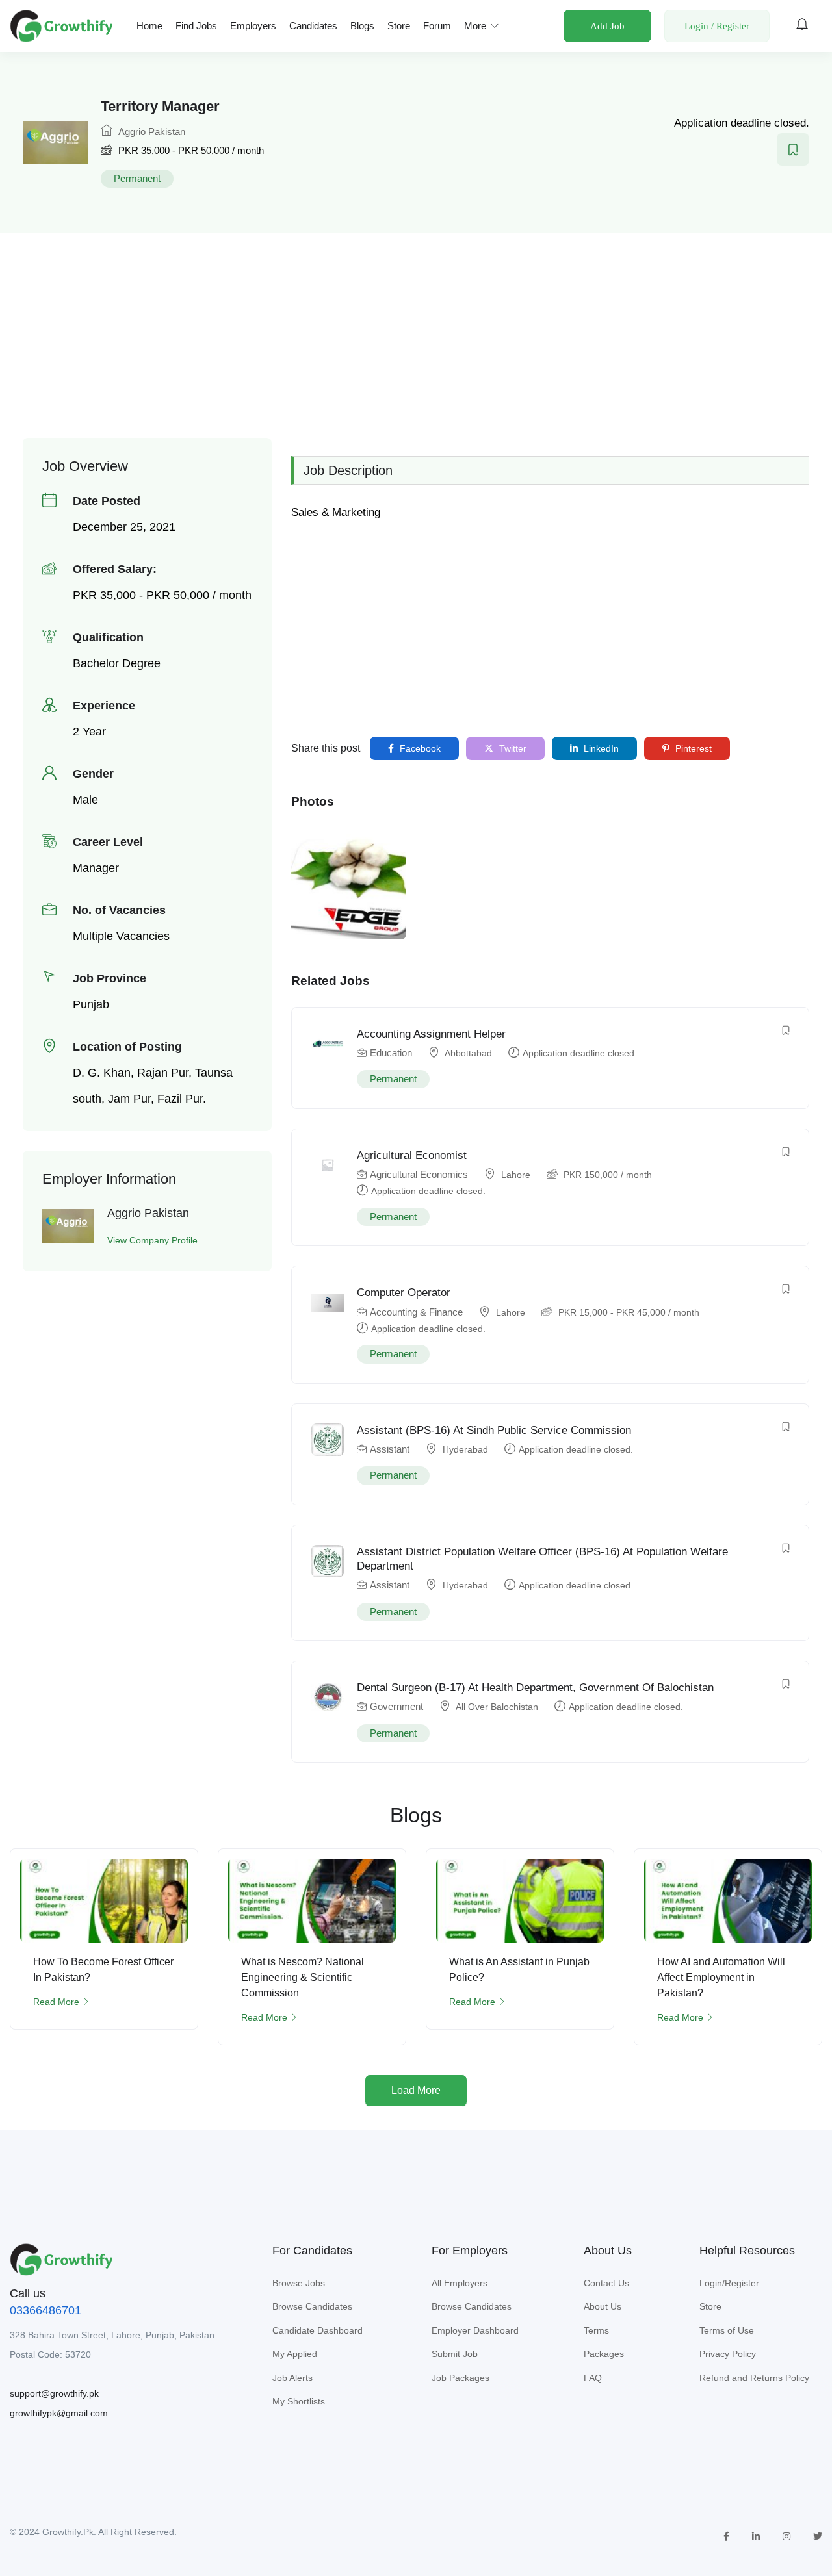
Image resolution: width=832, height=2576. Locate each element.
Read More (56, 2002)
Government (396, 1706)
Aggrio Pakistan (150, 132)
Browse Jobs (299, 2283)
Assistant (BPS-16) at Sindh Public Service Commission (494, 1430)
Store (399, 26)
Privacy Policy (728, 2354)
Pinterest (692, 748)
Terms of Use (727, 2330)
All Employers (460, 2283)
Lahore (516, 1175)
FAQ (593, 2378)
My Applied (295, 2354)
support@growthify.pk (54, 2393)
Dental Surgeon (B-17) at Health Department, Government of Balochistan (535, 1688)
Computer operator (404, 1293)
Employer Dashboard (475, 2330)
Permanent (137, 178)
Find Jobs (196, 26)
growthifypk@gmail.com (59, 2413)
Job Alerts (292, 2378)
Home (149, 26)
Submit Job (455, 2354)
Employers (253, 26)
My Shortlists (299, 2401)
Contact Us (606, 2283)
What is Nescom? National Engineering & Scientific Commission (303, 1977)
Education (391, 1053)
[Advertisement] (416, 327)
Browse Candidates (312, 2306)
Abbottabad (468, 1053)
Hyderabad (465, 1449)
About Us (603, 2306)
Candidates (313, 26)
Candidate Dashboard (318, 2330)
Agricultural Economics (419, 1174)
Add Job (607, 26)
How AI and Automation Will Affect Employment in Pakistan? (721, 1977)
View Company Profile (152, 1240)
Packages (604, 2354)
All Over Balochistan (497, 1707)
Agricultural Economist (412, 1155)
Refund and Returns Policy (754, 2378)
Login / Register (717, 26)
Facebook (419, 748)
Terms (596, 2330)
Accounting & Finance (416, 1312)
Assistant (390, 1449)
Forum (437, 26)
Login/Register (729, 2283)
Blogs (362, 26)
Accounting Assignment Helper (431, 1034)
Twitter (512, 748)
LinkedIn (600, 748)
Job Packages (461, 2378)
